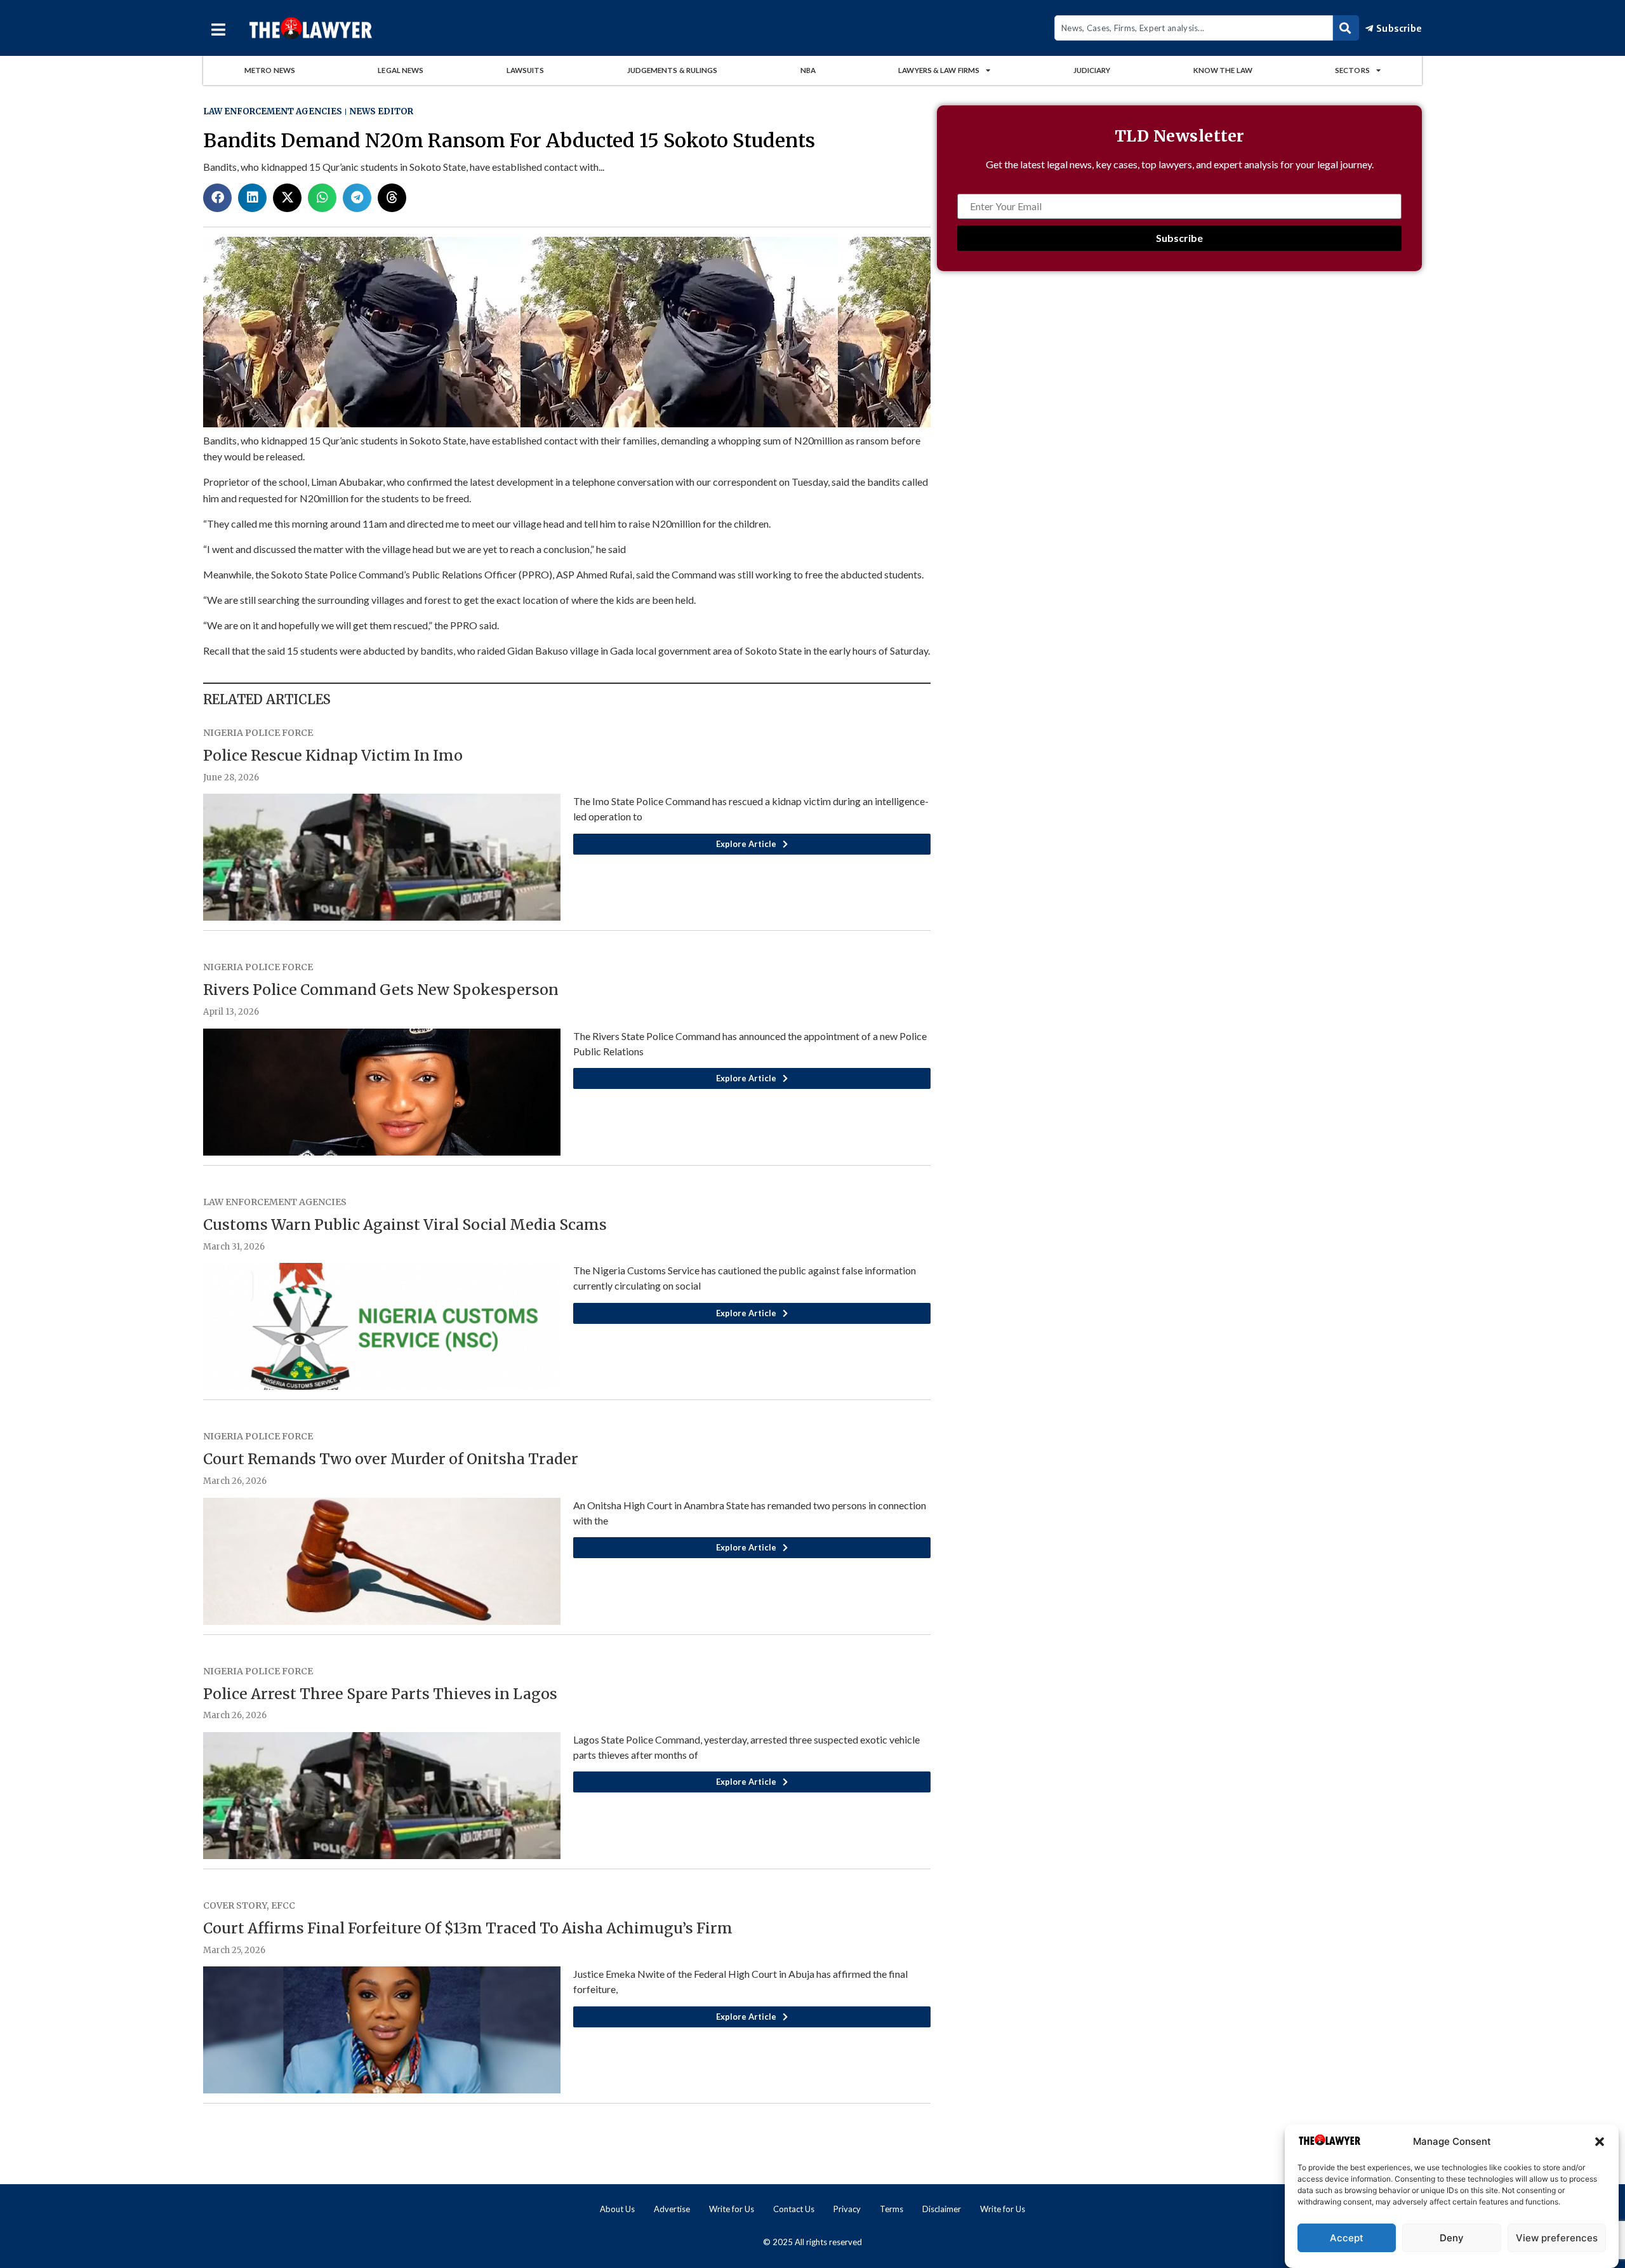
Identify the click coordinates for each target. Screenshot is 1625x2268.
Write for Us (732, 2209)
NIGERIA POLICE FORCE (258, 733)
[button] (1600, 2142)
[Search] (1346, 28)
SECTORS (1352, 70)
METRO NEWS (270, 70)
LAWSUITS (526, 70)
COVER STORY (235, 1905)
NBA (808, 70)
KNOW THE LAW (1223, 70)
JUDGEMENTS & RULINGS (673, 70)
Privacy (847, 2209)
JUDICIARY (1092, 70)
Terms (892, 2209)
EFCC (283, 1905)
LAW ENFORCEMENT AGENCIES (273, 111)
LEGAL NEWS (401, 70)
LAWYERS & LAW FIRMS (939, 70)
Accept (1347, 2238)
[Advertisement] (1179, 393)
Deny (1452, 2238)
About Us (617, 2209)
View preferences (1557, 2238)
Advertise (672, 2209)
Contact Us (794, 2209)
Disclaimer (942, 2209)
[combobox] (1194, 28)
